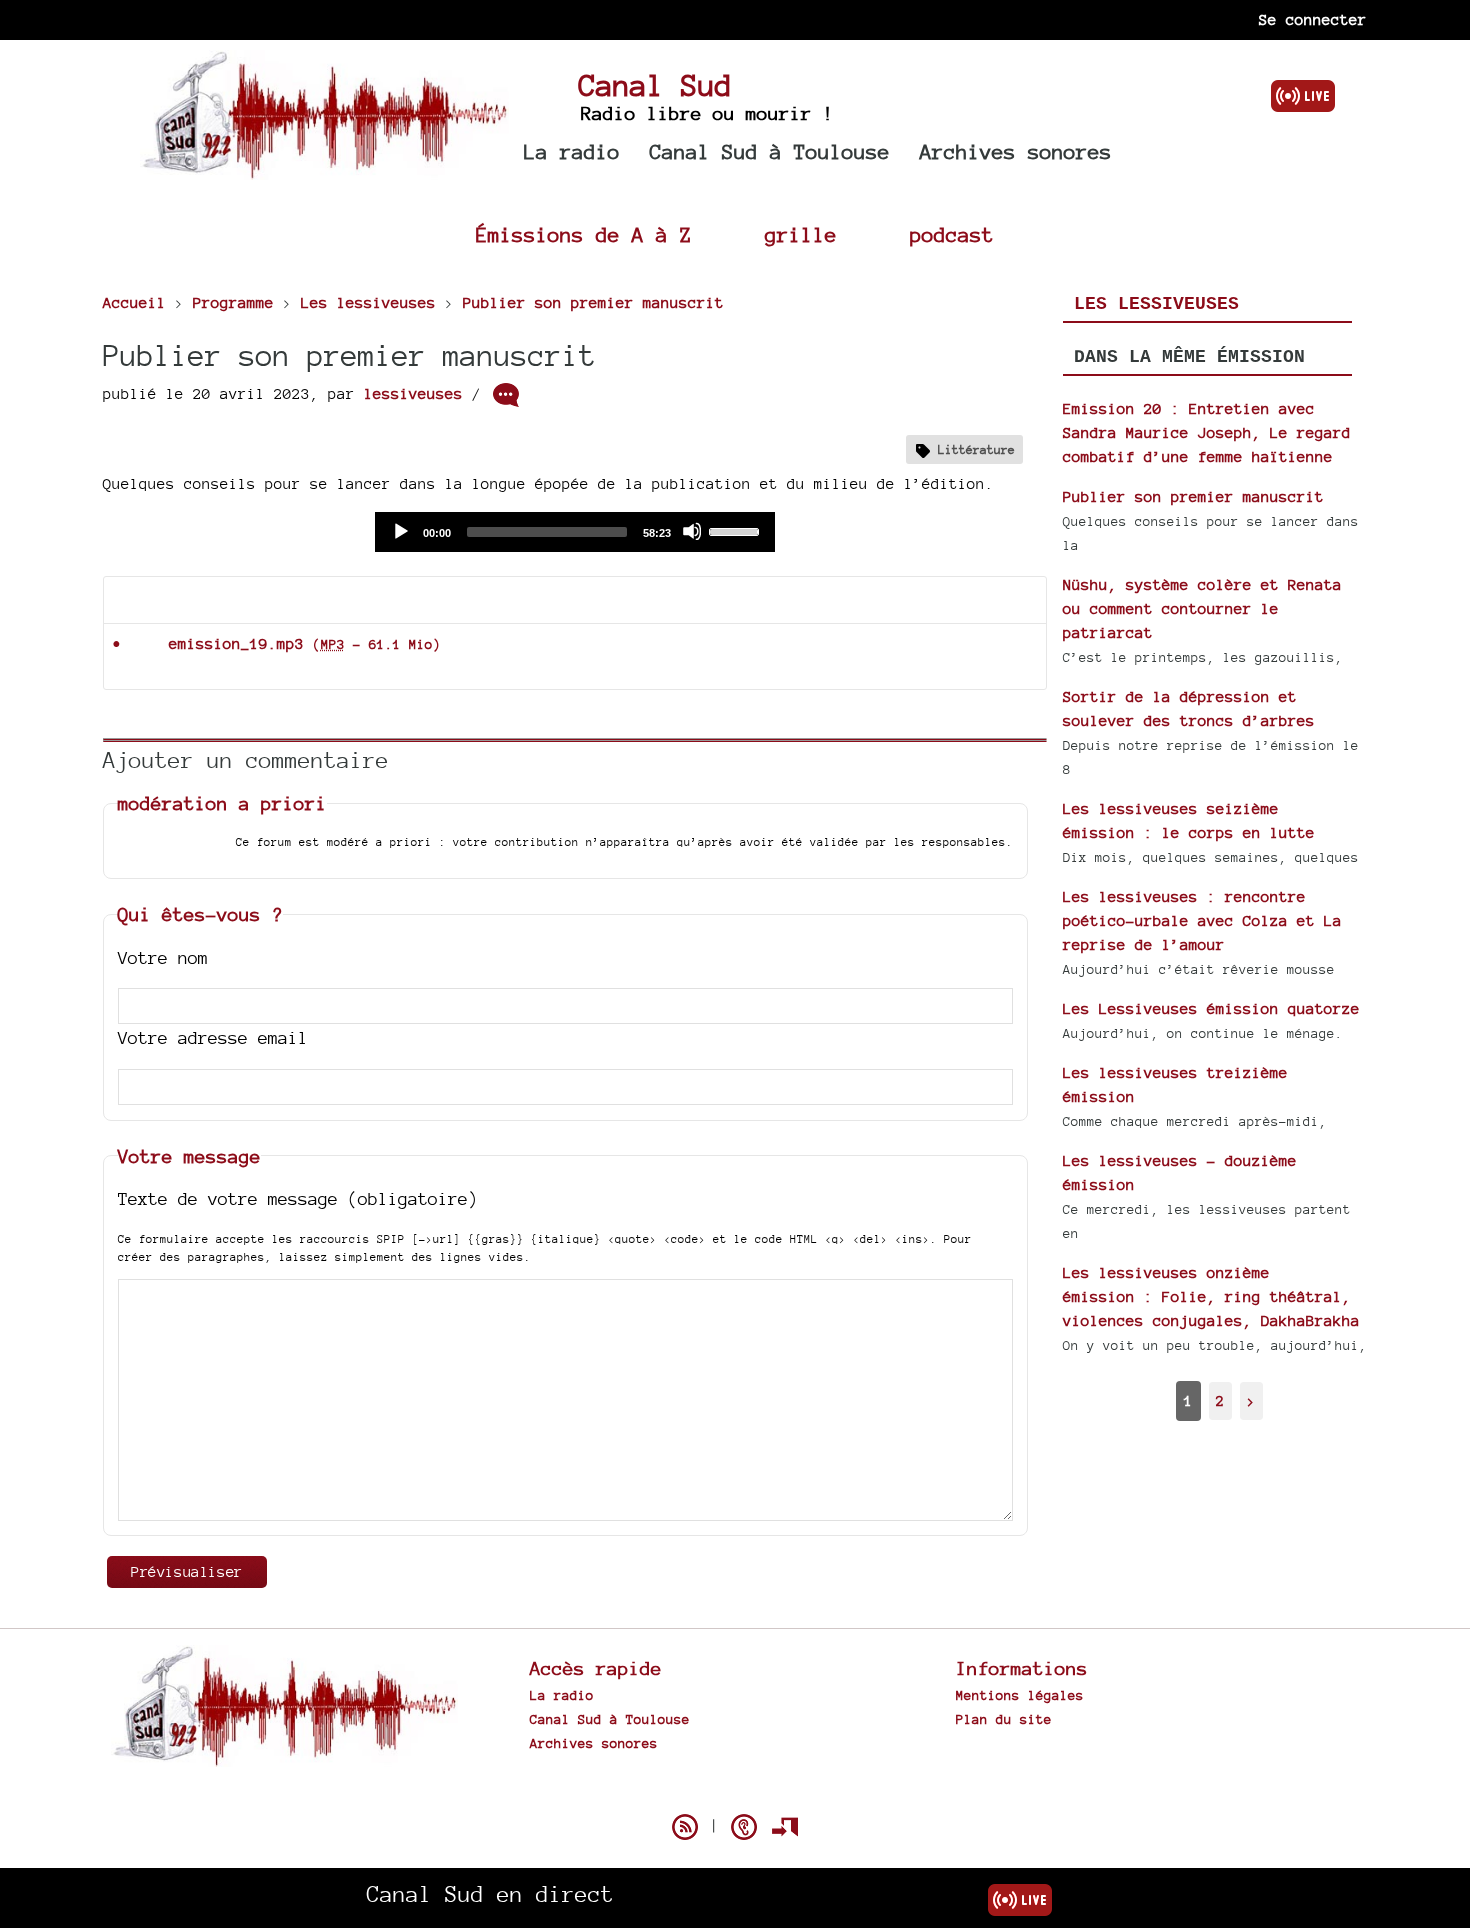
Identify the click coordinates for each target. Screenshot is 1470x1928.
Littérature (976, 449)
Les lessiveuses (1156, 304)
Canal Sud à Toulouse (770, 151)
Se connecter (1313, 19)
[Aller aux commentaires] (506, 395)
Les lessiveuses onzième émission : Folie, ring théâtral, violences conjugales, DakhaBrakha (1211, 1296)
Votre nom (163, 957)
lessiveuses (413, 393)
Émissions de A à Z (584, 234)
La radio (572, 151)
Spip (735, 1792)
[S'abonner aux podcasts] (744, 1827)
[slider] (737, 530)
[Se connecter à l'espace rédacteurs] (785, 1827)
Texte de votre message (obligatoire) (298, 1198)
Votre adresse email (213, 1037)
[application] (575, 532)
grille (801, 234)
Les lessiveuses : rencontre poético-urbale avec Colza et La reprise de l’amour (1202, 920)
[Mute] (692, 531)
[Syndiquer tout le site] (685, 1827)
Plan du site (1004, 1719)
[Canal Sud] (324, 169)
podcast (952, 234)
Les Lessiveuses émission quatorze (1211, 1008)
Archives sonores (1016, 151)
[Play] (400, 531)
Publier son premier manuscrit (1193, 496)
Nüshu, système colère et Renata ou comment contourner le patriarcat (1202, 608)
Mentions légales (1020, 1695)
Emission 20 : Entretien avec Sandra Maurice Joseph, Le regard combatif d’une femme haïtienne (1207, 432)
